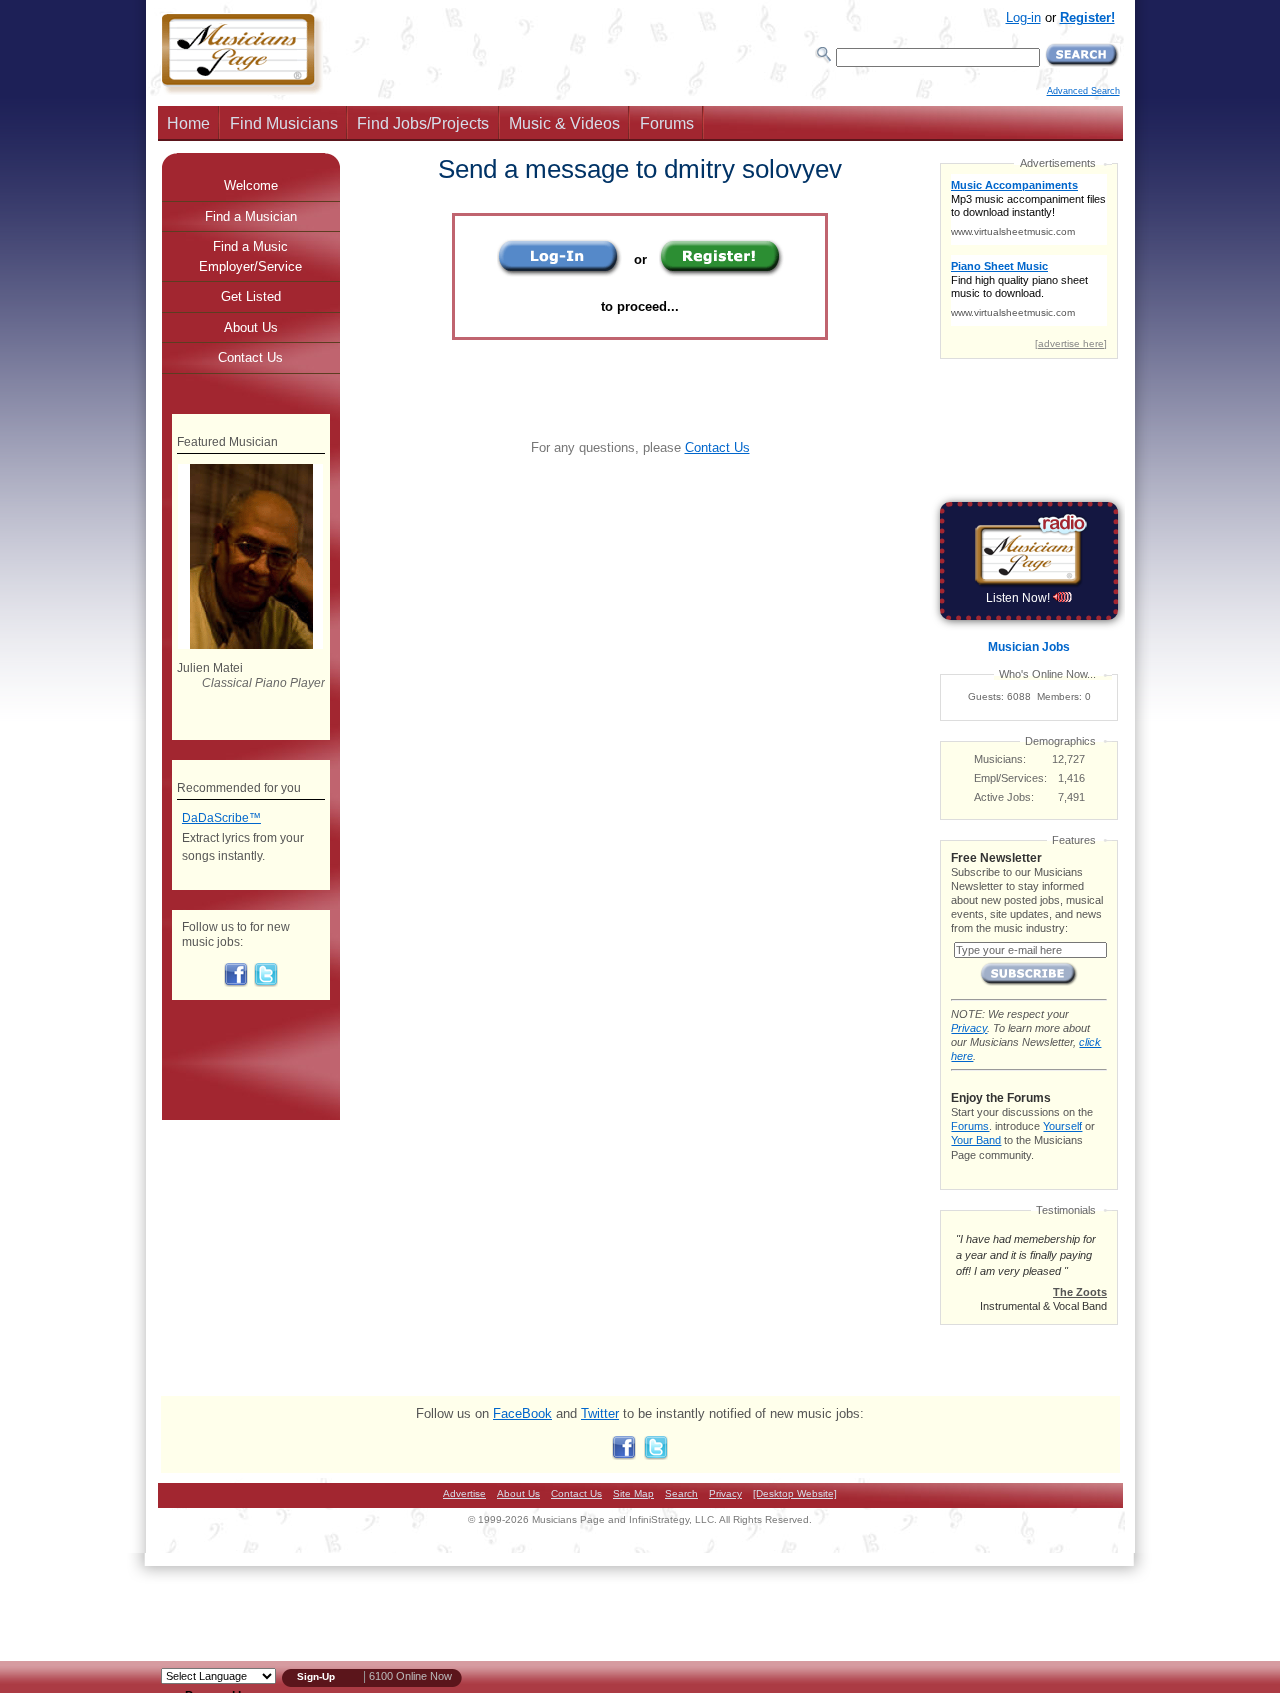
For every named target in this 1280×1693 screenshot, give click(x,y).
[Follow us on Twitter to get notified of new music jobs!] (266, 983)
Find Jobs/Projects (423, 123)
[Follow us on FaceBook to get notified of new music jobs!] (236, 983)
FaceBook (522, 1413)
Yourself (1062, 1126)
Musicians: (1000, 759)
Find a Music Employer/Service (250, 256)
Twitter (600, 1413)
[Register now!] (721, 272)
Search (681, 1493)
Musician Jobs (1029, 647)
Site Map (633, 1493)
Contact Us (717, 447)
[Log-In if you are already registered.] (559, 272)
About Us (251, 327)
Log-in (1023, 17)
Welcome (251, 185)
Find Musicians (284, 123)
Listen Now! (1019, 598)
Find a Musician (251, 216)
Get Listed (251, 296)
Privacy (969, 1028)
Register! (1087, 17)
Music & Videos (564, 123)
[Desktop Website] (795, 1493)
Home (188, 123)
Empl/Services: (1010, 778)
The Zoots (1080, 1292)
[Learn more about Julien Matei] (250, 645)
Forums (667, 123)
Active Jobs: (1004, 797)
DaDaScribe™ (221, 818)
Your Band (976, 1140)
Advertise (464, 1493)
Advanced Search (1083, 91)
